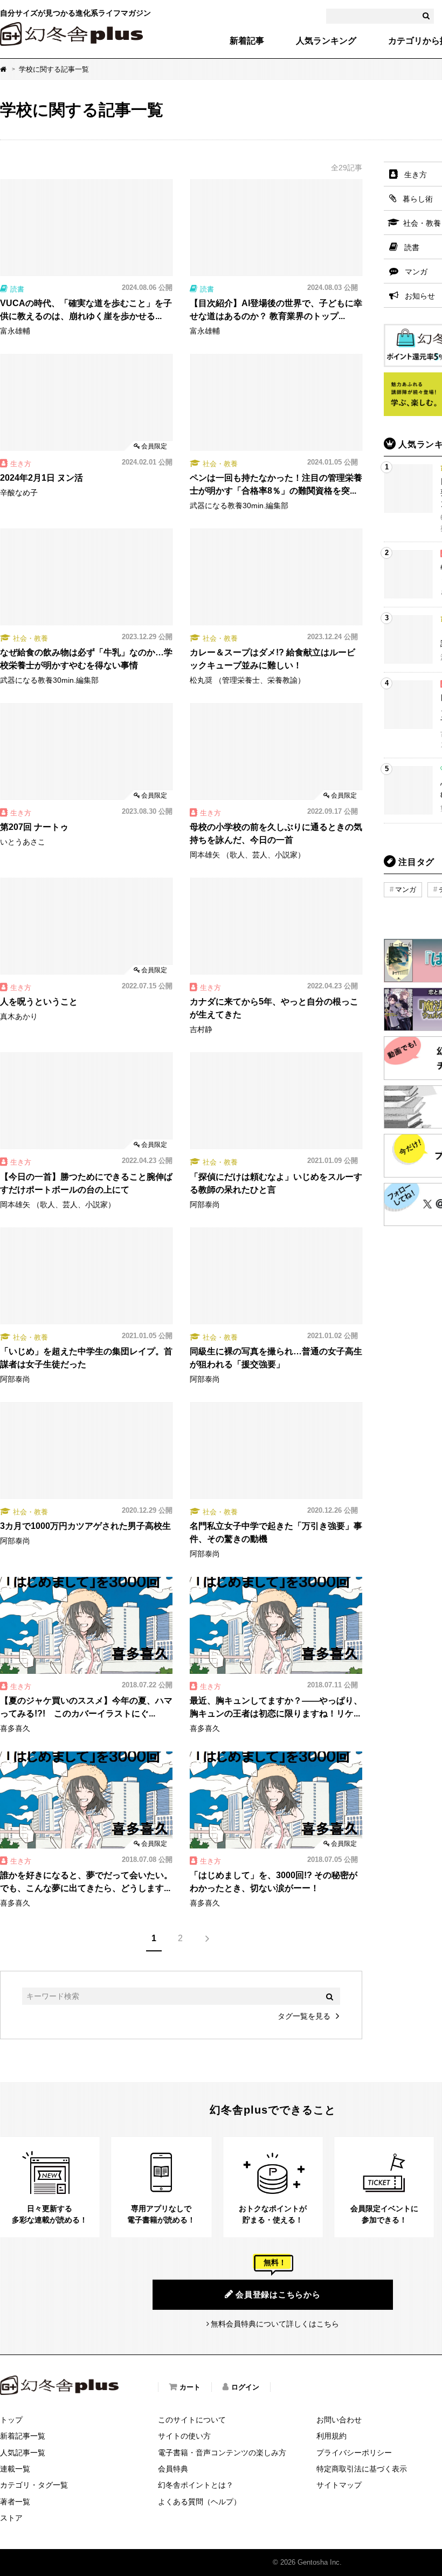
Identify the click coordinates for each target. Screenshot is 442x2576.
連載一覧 (15, 2469)
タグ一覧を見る (304, 2016)
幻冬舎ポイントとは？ (196, 2485)
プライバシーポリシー (354, 2453)
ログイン (245, 2387)
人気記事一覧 (23, 2453)
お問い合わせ (339, 2420)
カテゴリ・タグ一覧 (34, 2485)
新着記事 (247, 41)
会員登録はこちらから (278, 2294)
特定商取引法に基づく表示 (362, 2469)
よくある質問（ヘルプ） (199, 2502)
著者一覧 (15, 2502)
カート (190, 2387)
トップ (11, 2420)
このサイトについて (192, 2420)
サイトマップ (339, 2485)
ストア (11, 2518)
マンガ (406, 889)
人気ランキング (326, 41)
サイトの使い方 (184, 2436)
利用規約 (331, 2436)
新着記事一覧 (23, 2436)
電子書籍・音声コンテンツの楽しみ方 (222, 2453)
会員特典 (173, 2469)
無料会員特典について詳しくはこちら (275, 2324)
